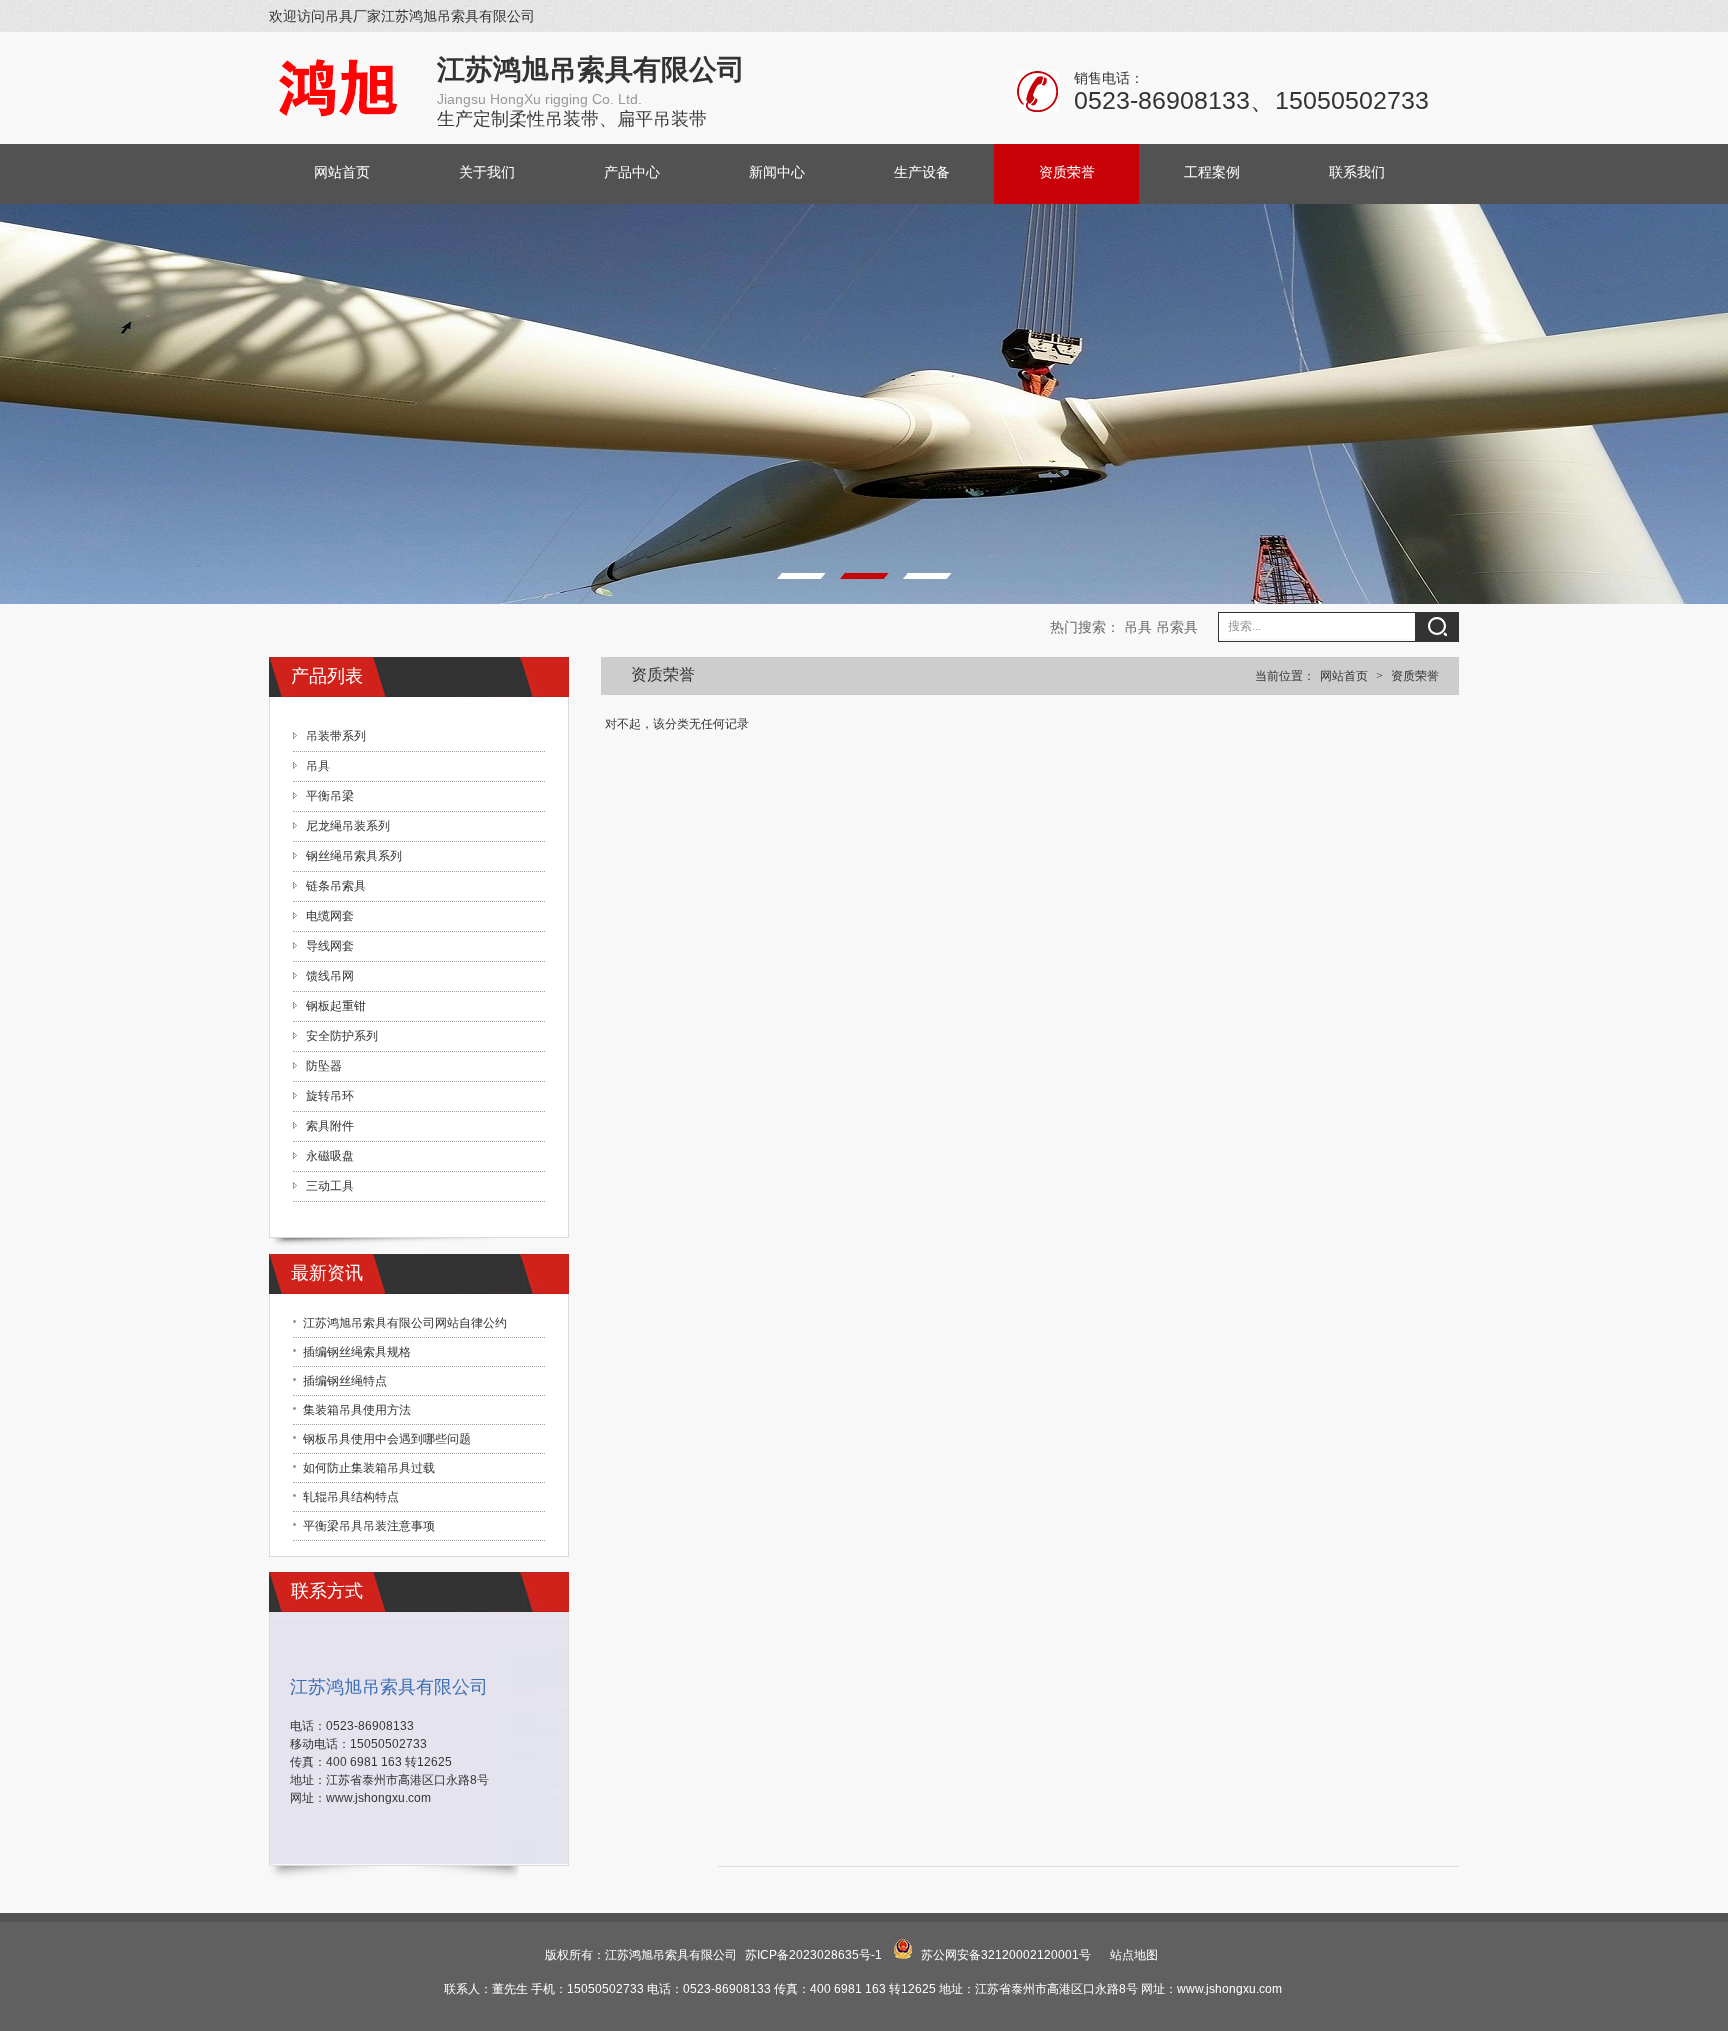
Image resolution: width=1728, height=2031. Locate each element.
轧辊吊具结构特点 (351, 1497)
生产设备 (922, 172)
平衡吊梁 (330, 796)
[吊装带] (864, 446)
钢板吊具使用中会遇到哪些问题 (387, 1439)
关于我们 (487, 172)
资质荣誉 (1067, 172)
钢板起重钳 (336, 1006)
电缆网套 (330, 916)
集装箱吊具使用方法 (357, 1410)
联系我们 (1357, 172)
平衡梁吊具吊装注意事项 (369, 1526)
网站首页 (342, 172)
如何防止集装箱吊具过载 (369, 1468)
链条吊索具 (336, 886)
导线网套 (330, 946)
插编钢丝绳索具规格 (357, 1352)
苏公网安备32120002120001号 (1006, 1955)
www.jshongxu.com (378, 1798)
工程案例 (1212, 172)
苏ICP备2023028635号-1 (813, 1955)
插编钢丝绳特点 (345, 1381)
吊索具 (1177, 627)
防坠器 (324, 1066)
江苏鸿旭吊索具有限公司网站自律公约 (405, 1323)
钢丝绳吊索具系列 (354, 856)
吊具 (1138, 627)
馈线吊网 (330, 976)
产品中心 (632, 172)
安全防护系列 (342, 1036)
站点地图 (1134, 1955)
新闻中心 (777, 172)
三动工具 (330, 1186)
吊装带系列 (336, 736)
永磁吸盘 (330, 1156)
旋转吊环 (330, 1096)
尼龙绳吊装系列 (348, 826)
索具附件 (330, 1126)
